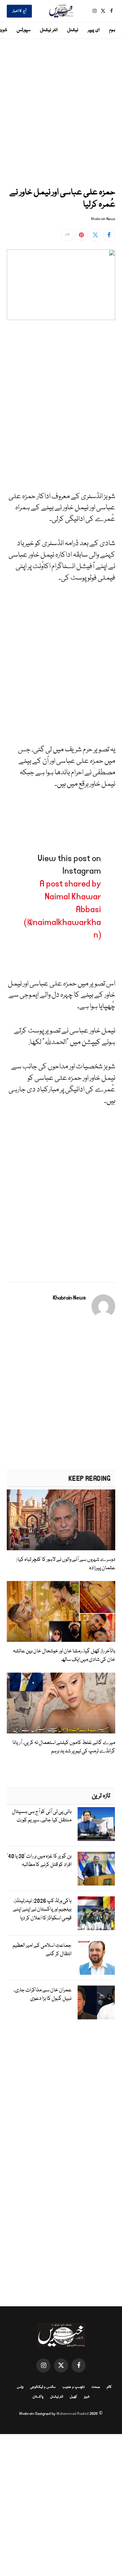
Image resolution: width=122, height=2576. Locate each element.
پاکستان (38, 2397)
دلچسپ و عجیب (74, 2387)
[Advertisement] (61, 112)
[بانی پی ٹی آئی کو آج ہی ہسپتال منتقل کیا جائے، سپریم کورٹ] (96, 1824)
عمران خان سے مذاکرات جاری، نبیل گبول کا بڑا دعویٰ (43, 1995)
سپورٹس (24, 30)
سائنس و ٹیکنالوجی (43, 2387)
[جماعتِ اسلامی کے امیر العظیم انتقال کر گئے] (96, 1958)
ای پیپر (94, 30)
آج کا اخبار (19, 11)
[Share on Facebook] (109, 235)
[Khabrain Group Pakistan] (61, 11)
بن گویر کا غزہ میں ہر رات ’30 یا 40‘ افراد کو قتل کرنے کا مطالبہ (39, 1861)
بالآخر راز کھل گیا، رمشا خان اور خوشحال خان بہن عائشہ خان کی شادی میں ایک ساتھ (64, 1655)
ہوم (112, 30)
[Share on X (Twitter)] (95, 235)
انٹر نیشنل (49, 30)
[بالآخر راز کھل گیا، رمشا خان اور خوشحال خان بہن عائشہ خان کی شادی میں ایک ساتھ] (61, 1611)
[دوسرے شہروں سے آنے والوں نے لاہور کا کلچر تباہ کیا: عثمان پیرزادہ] (61, 1520)
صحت (96, 2387)
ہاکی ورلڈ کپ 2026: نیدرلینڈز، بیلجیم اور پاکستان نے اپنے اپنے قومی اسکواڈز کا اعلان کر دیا (42, 1910)
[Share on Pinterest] (81, 235)
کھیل (74, 2397)
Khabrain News (103, 219)
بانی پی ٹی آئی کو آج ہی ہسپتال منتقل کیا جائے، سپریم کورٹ (42, 1816)
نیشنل (73, 30)
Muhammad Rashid (73, 2414)
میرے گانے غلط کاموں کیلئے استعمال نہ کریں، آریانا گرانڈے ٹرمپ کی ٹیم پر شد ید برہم (64, 1747)
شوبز (87, 2397)
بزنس (20, 2387)
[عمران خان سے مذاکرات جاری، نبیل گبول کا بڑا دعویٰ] (96, 2002)
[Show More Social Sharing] (67, 235)
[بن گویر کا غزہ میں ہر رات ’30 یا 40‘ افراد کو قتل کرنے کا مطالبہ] (96, 1869)
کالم (109, 2387)
